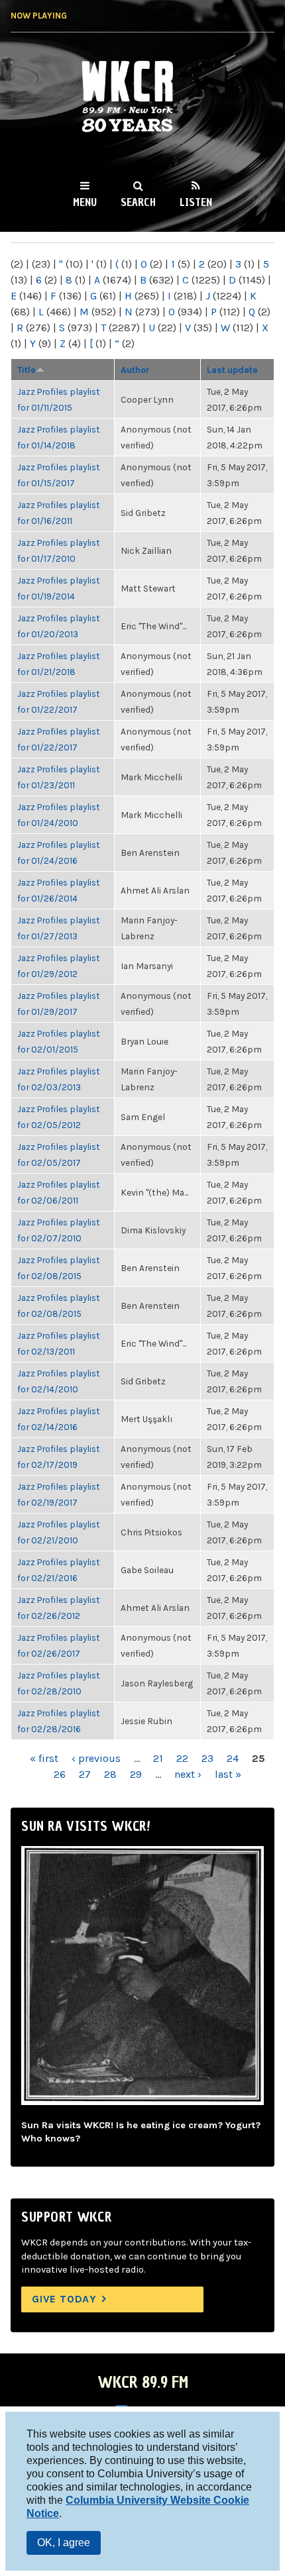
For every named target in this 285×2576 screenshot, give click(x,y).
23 (207, 1758)
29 (136, 1774)
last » (228, 1774)
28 (110, 1774)
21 (158, 1758)
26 (60, 1774)
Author (135, 370)
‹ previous (96, 1758)
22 (182, 1758)
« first (44, 1758)
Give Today (64, 2299)
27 (85, 1774)
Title (27, 370)
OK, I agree (64, 2543)
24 (233, 1758)
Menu (85, 202)
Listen (196, 202)
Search (138, 202)
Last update (232, 370)
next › (188, 1774)
